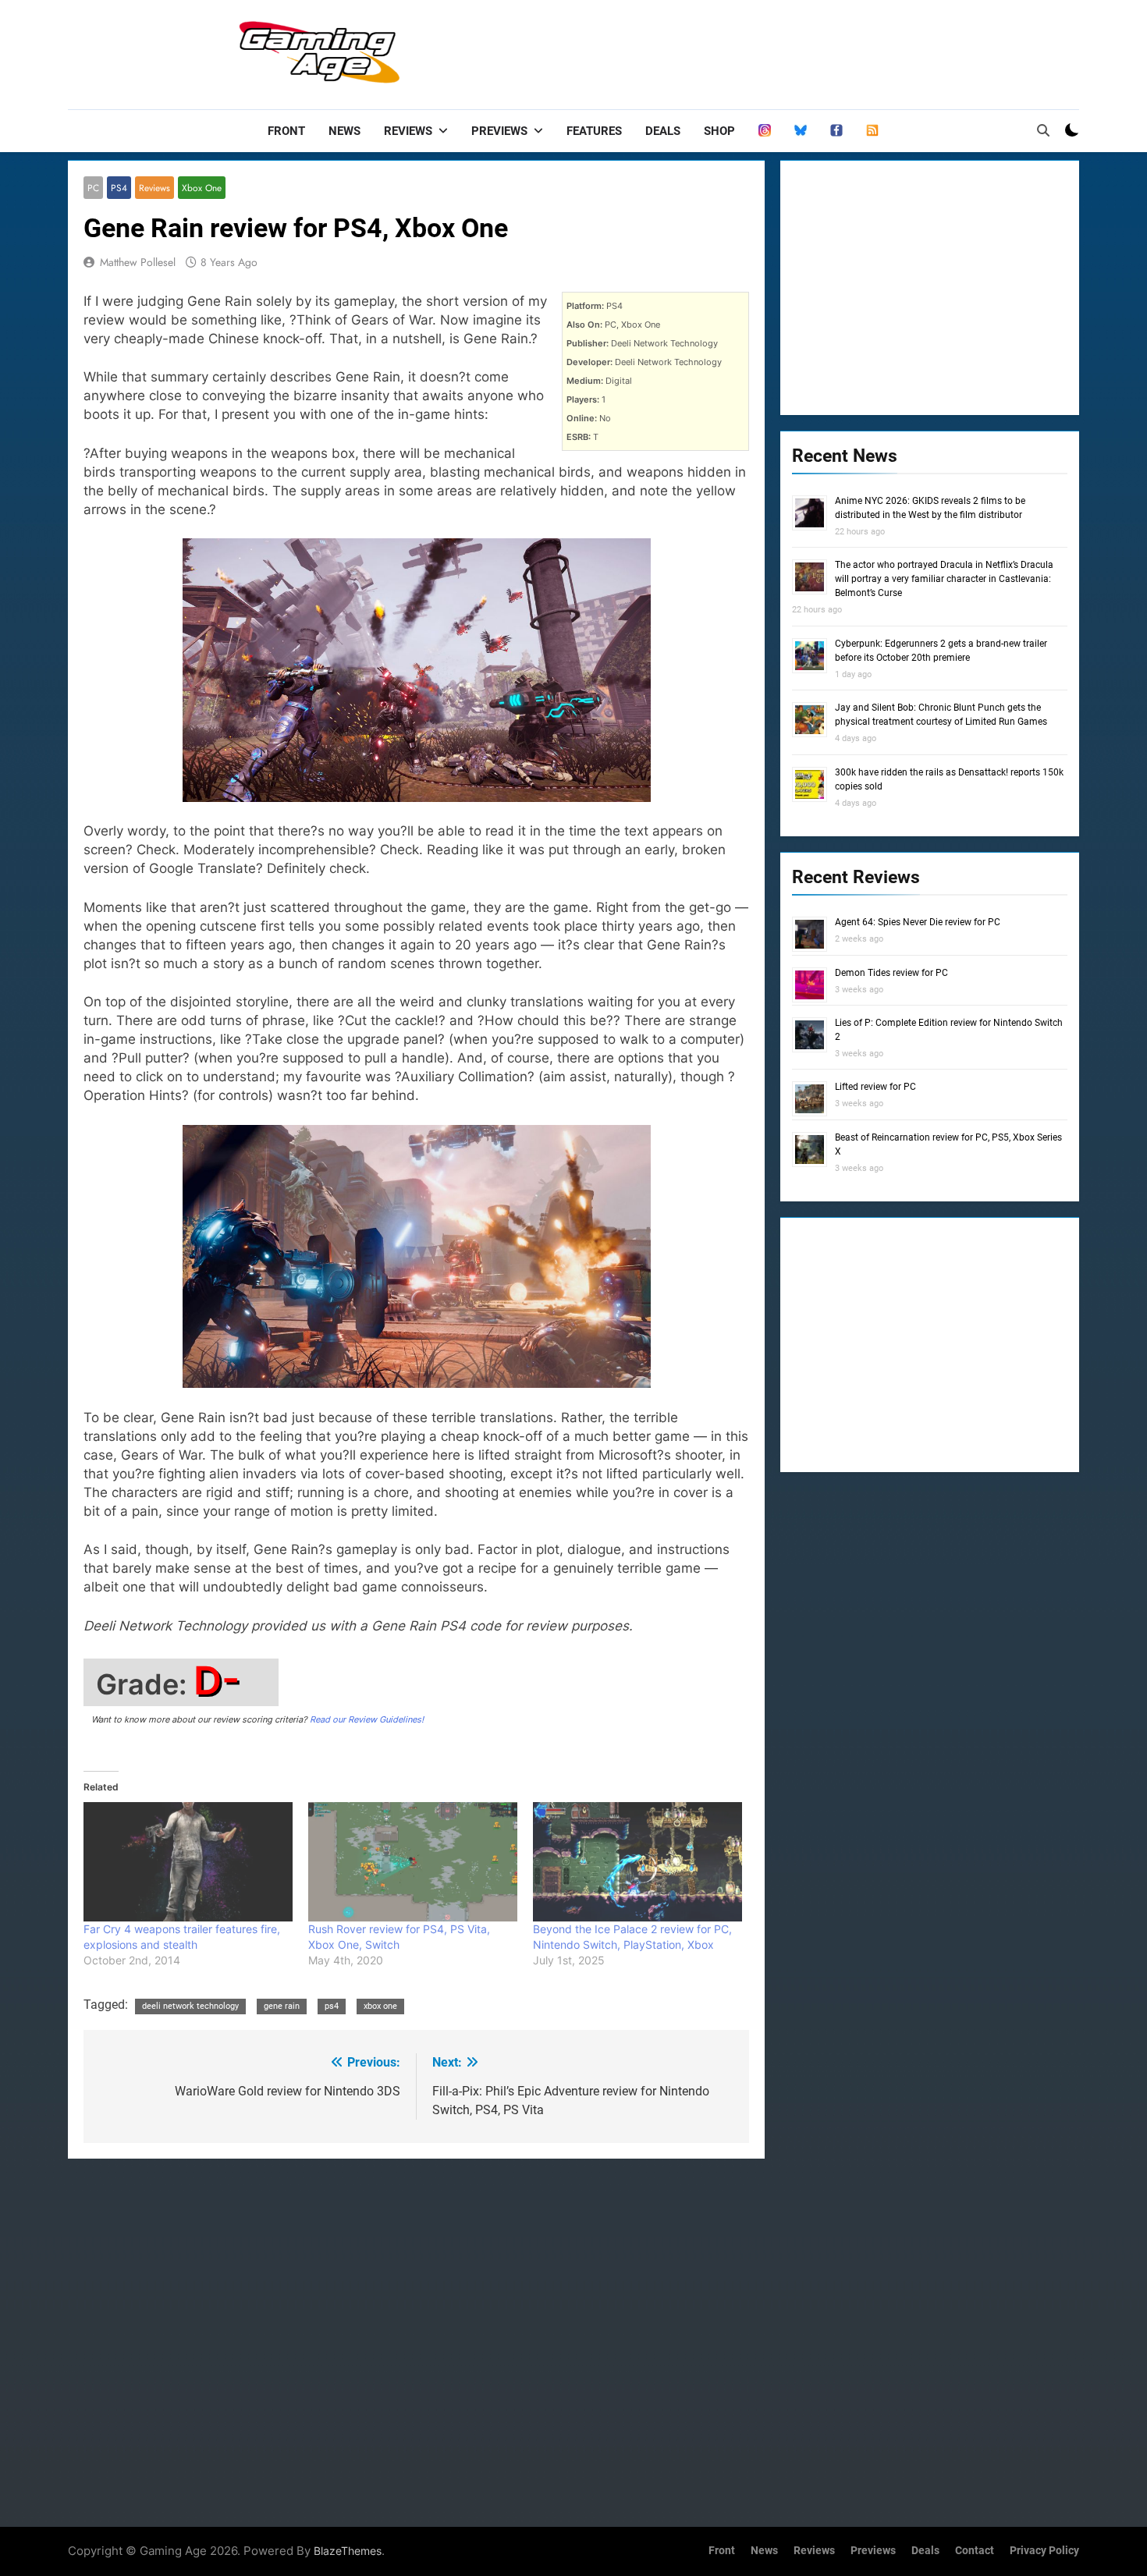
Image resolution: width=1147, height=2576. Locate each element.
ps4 (332, 2006)
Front (286, 131)
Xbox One (202, 188)
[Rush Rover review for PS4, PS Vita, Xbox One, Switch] (413, 1862)
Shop (719, 131)
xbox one (380, 2006)
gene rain (282, 2006)
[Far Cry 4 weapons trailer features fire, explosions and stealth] (188, 1862)
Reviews (408, 131)
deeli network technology (190, 2006)
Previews (499, 131)
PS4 (119, 188)
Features (594, 131)
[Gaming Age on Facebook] (836, 131)
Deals (663, 131)
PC (93, 188)
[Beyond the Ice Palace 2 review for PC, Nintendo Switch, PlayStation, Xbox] (637, 1862)
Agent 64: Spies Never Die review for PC (918, 922)
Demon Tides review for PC (891, 973)
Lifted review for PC (875, 1087)
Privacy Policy (1044, 2551)
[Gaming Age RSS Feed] (872, 131)
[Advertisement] (795, 51)
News (344, 131)
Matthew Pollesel (138, 262)
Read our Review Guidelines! (367, 1719)
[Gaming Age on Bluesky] (801, 131)
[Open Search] (1043, 130)
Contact (975, 2551)
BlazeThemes (348, 2551)
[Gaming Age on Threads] (765, 131)
